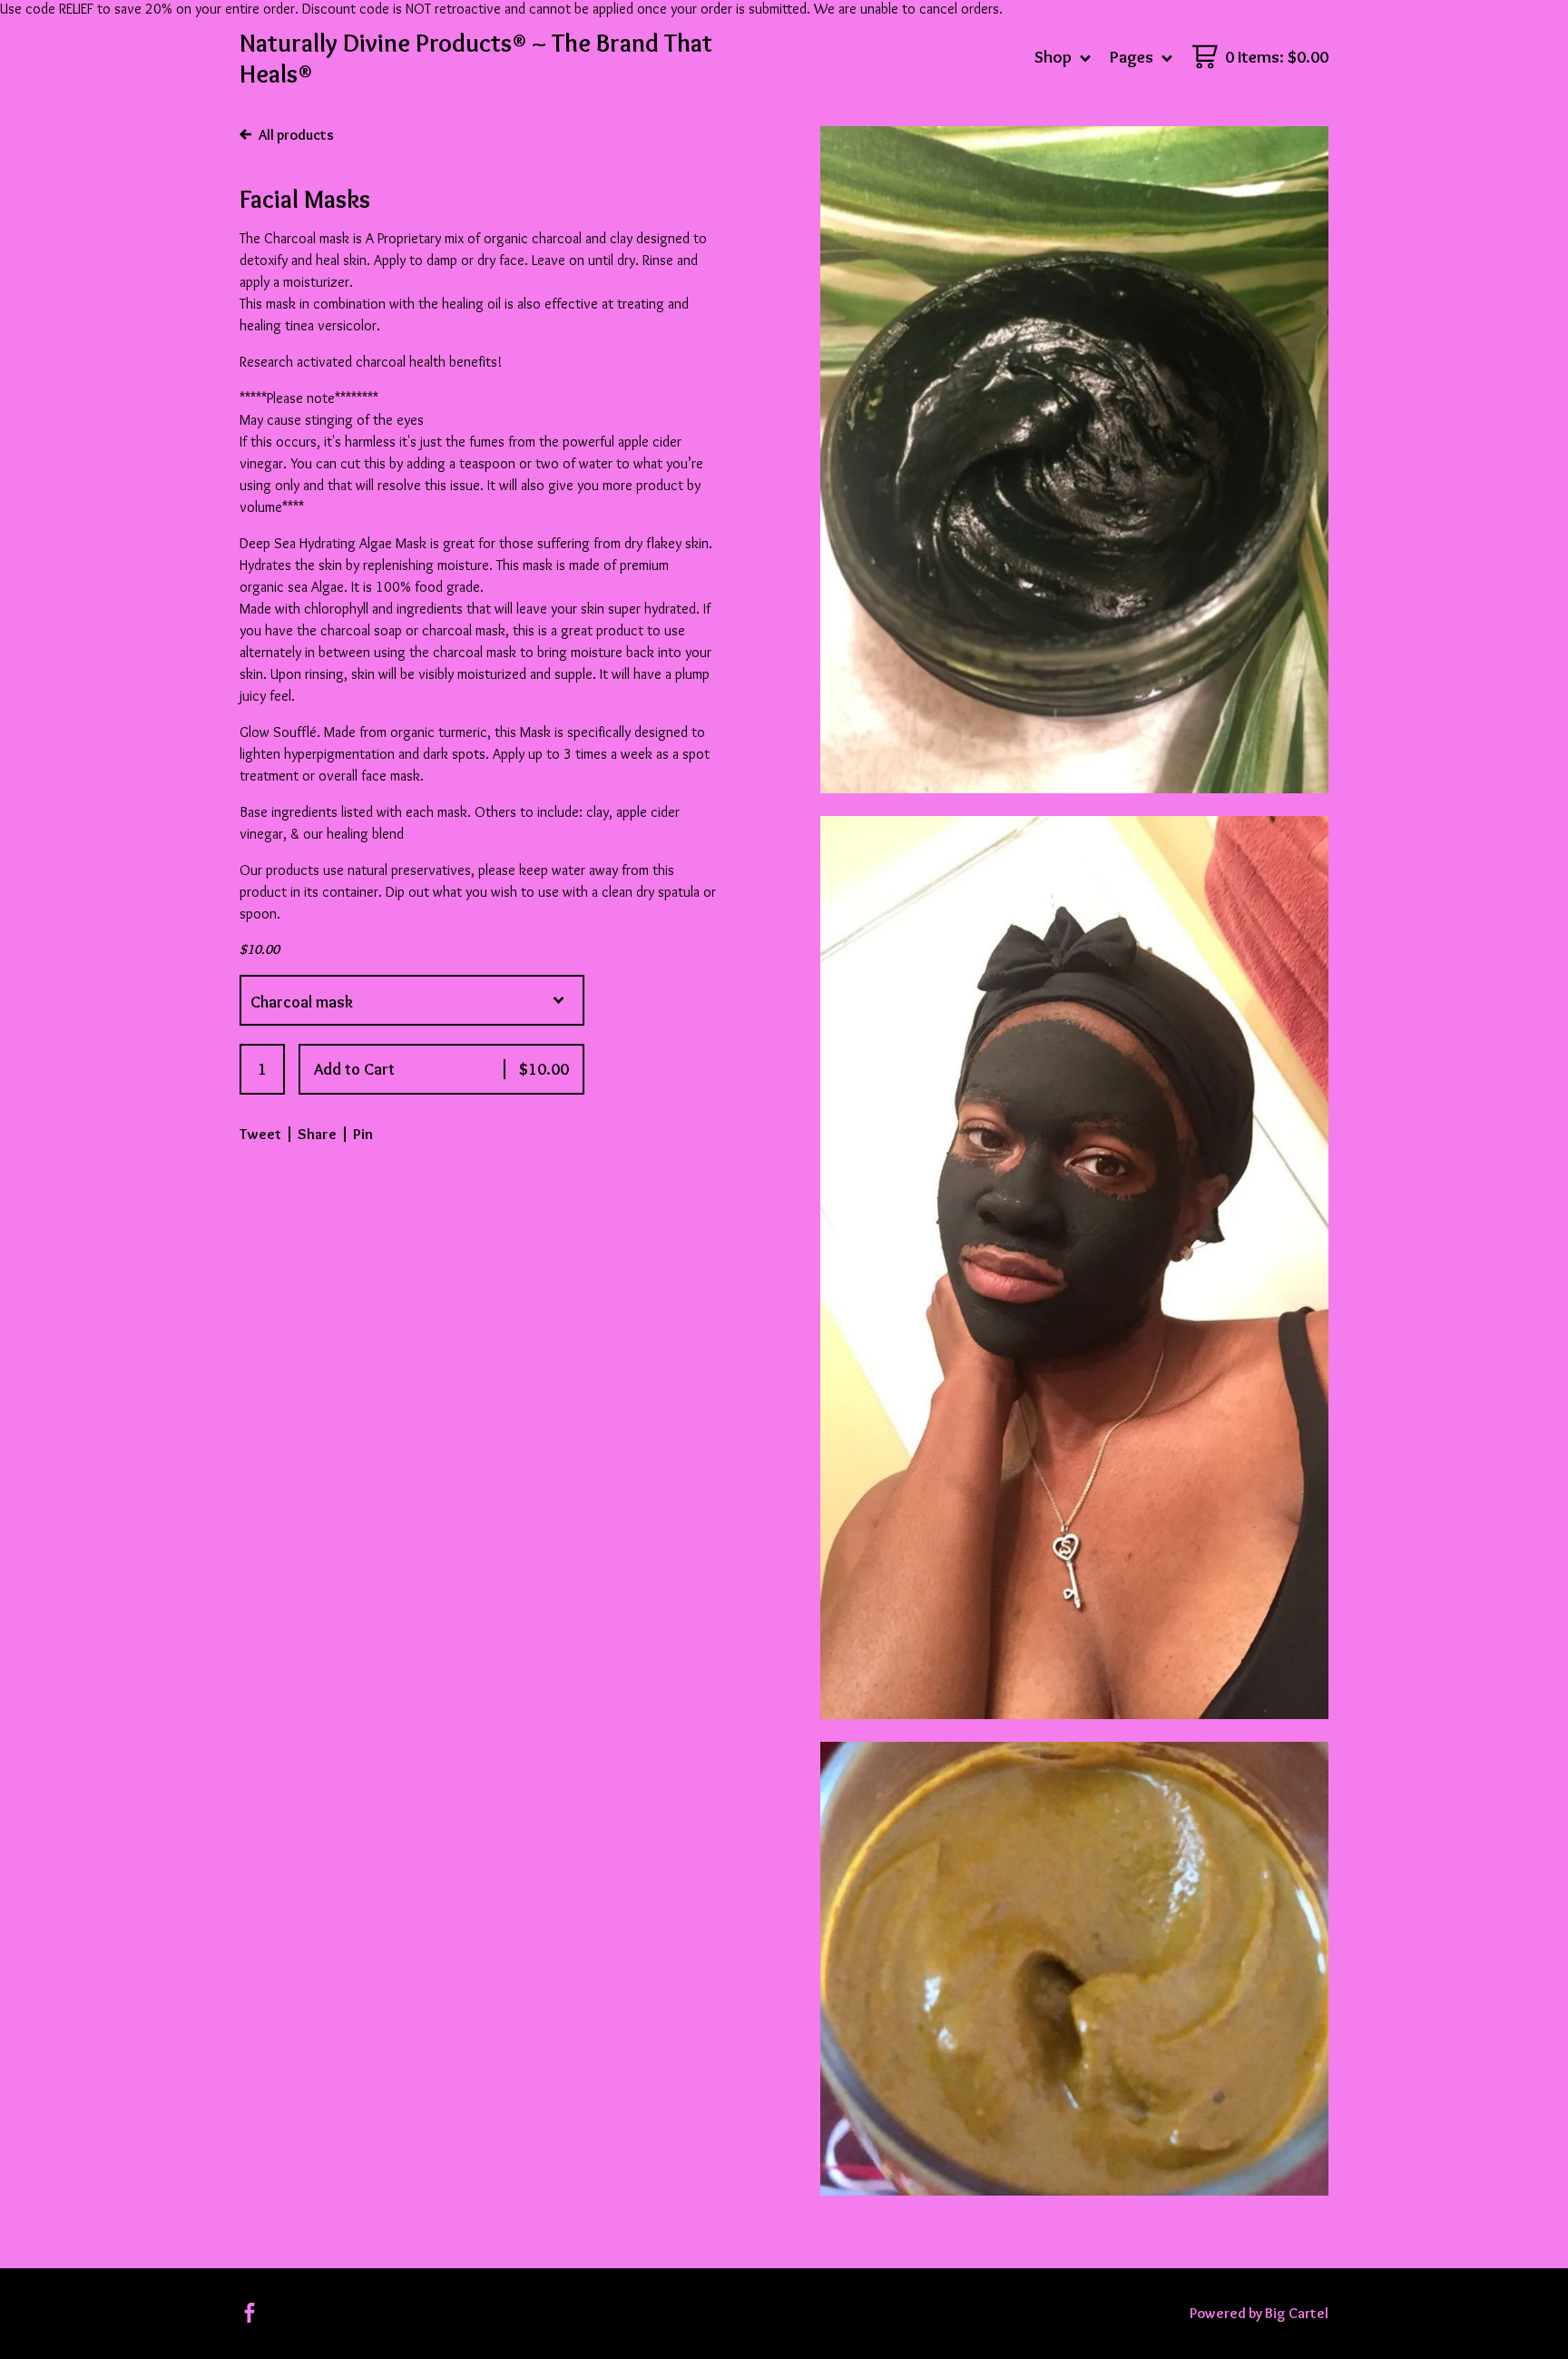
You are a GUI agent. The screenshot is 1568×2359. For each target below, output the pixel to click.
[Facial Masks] (1074, 460)
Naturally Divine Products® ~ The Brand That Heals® (476, 58)
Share (317, 1134)
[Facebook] (250, 2313)
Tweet (260, 1134)
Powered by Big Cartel (1259, 2313)
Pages (1133, 57)
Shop (1055, 57)
